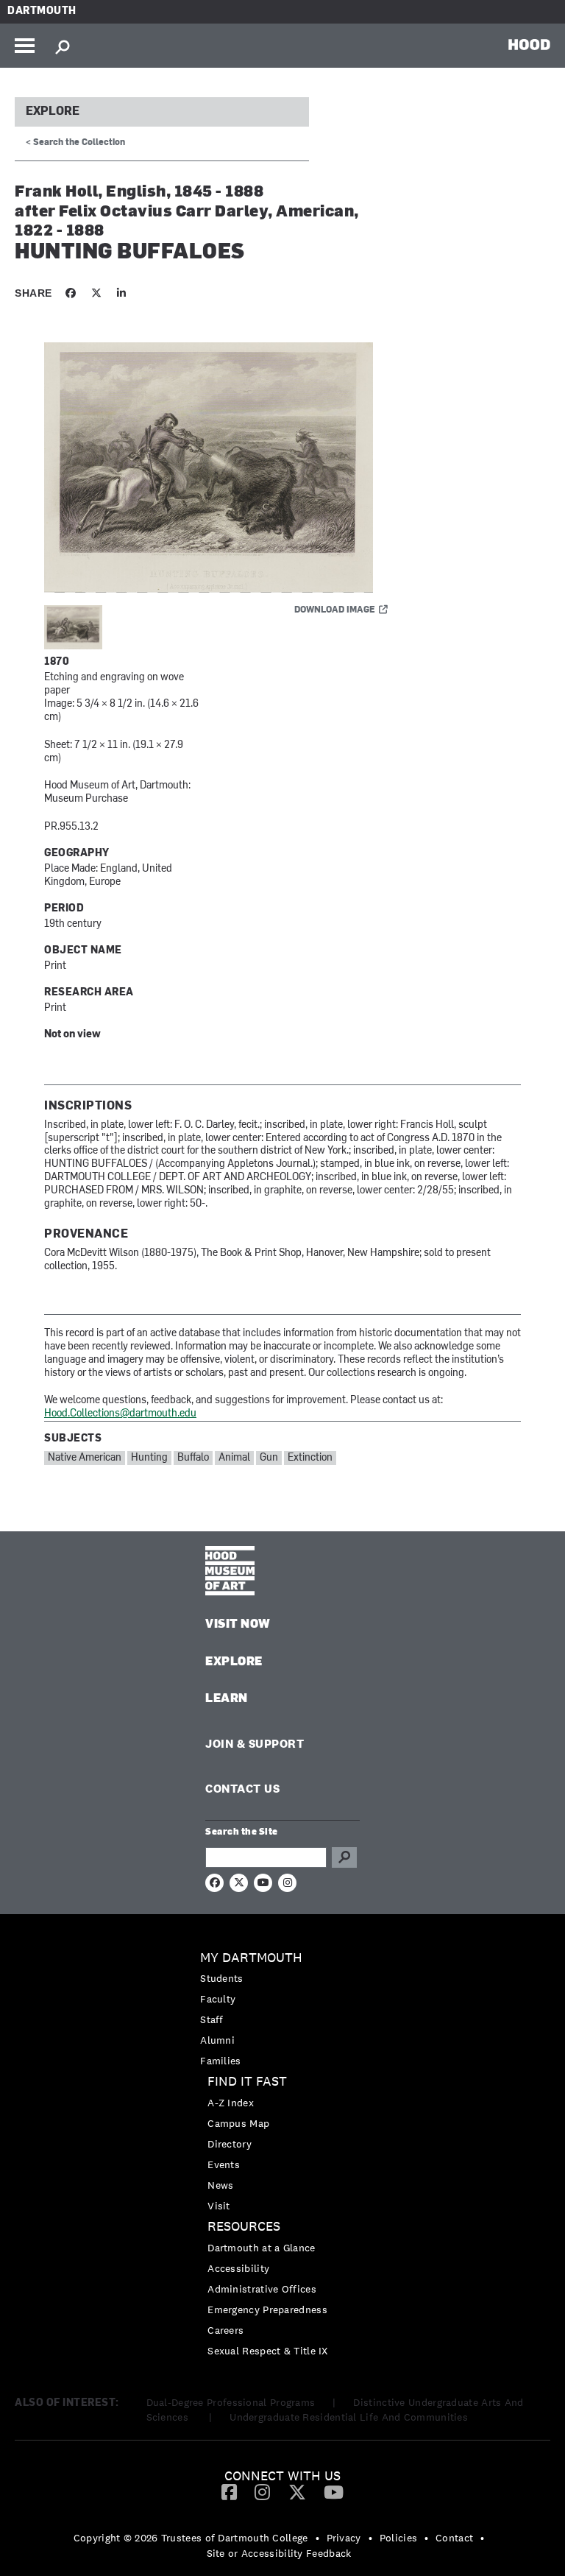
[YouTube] (334, 2491)
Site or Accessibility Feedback (279, 2553)
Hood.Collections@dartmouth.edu (120, 1414)
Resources (244, 2227)
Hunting (149, 1458)
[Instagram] (262, 2491)
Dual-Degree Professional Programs (231, 2402)
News (220, 2185)
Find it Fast (247, 2082)
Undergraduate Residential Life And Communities (349, 2417)
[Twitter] (297, 2491)
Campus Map (238, 2123)
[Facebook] (229, 2491)
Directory (230, 2144)
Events (224, 2164)
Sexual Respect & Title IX (268, 2351)
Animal (234, 1458)
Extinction (310, 1458)
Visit (219, 2206)
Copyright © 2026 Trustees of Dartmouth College (191, 2538)
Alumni (217, 2040)
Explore (53, 112)
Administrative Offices (262, 2289)
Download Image (335, 610)
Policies (398, 2538)
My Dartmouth (251, 1958)
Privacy (344, 2538)
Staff (212, 2019)
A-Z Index (231, 2103)
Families (220, 2061)
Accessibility (238, 2268)
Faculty (218, 1999)
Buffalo (193, 1458)
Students (221, 1978)
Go (344, 1857)
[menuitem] (282, 2009)
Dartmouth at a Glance (261, 2248)
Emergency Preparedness (267, 2309)
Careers (225, 2330)
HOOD (529, 44)
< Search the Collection (75, 143)
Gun (269, 1458)
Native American (85, 1458)
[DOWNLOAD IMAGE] (221, 468)
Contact (454, 2538)
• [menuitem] (317, 2538)
